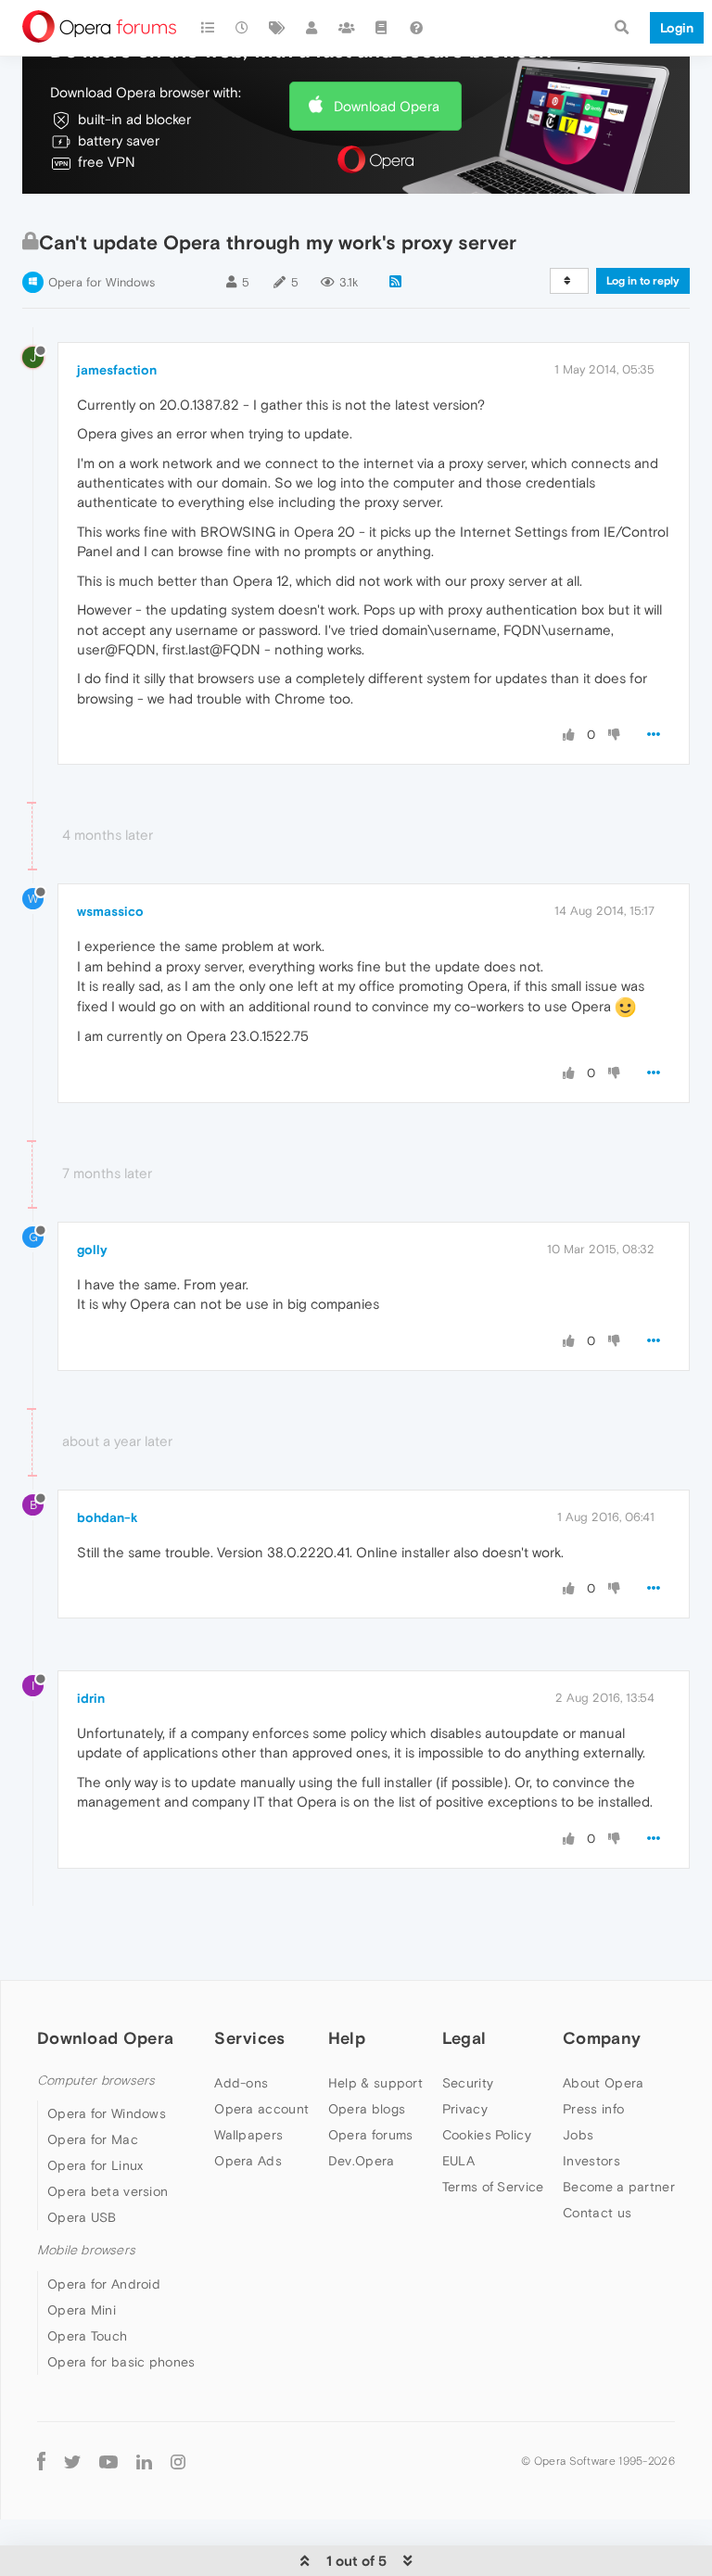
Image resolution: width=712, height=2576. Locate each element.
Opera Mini (82, 2310)
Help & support (375, 2083)
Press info (593, 2109)
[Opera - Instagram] (178, 2462)
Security (468, 2083)
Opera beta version (108, 2191)
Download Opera (387, 106)
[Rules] (382, 28)
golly (92, 1250)
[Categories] (208, 28)
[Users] (312, 28)
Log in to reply (643, 281)
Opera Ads (248, 2161)
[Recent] (243, 28)
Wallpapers (248, 2135)
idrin (91, 1698)
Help (347, 2038)
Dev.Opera (362, 2161)
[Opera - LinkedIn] (144, 2462)
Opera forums (371, 2135)
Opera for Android (104, 2284)
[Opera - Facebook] (41, 2462)
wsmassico (110, 911)
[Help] (416, 28)
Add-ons (241, 2083)
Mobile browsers (86, 2250)
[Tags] (277, 28)
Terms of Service (493, 2187)
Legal (464, 2038)
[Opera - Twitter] (72, 2462)
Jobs (578, 2135)
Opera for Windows (102, 282)
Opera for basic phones (121, 2362)
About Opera (603, 2083)
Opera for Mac (93, 2139)
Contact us (597, 2213)
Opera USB (82, 2217)
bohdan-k (108, 1517)
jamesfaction (117, 370)
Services (249, 2038)
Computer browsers (96, 2081)
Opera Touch (87, 2336)
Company (602, 2038)
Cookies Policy (487, 2135)
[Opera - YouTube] (108, 2462)
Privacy (465, 2109)
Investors (591, 2161)
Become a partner (619, 2187)
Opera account (261, 2109)
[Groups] (347, 28)
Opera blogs (367, 2109)
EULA (458, 2161)
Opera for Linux (95, 2165)
